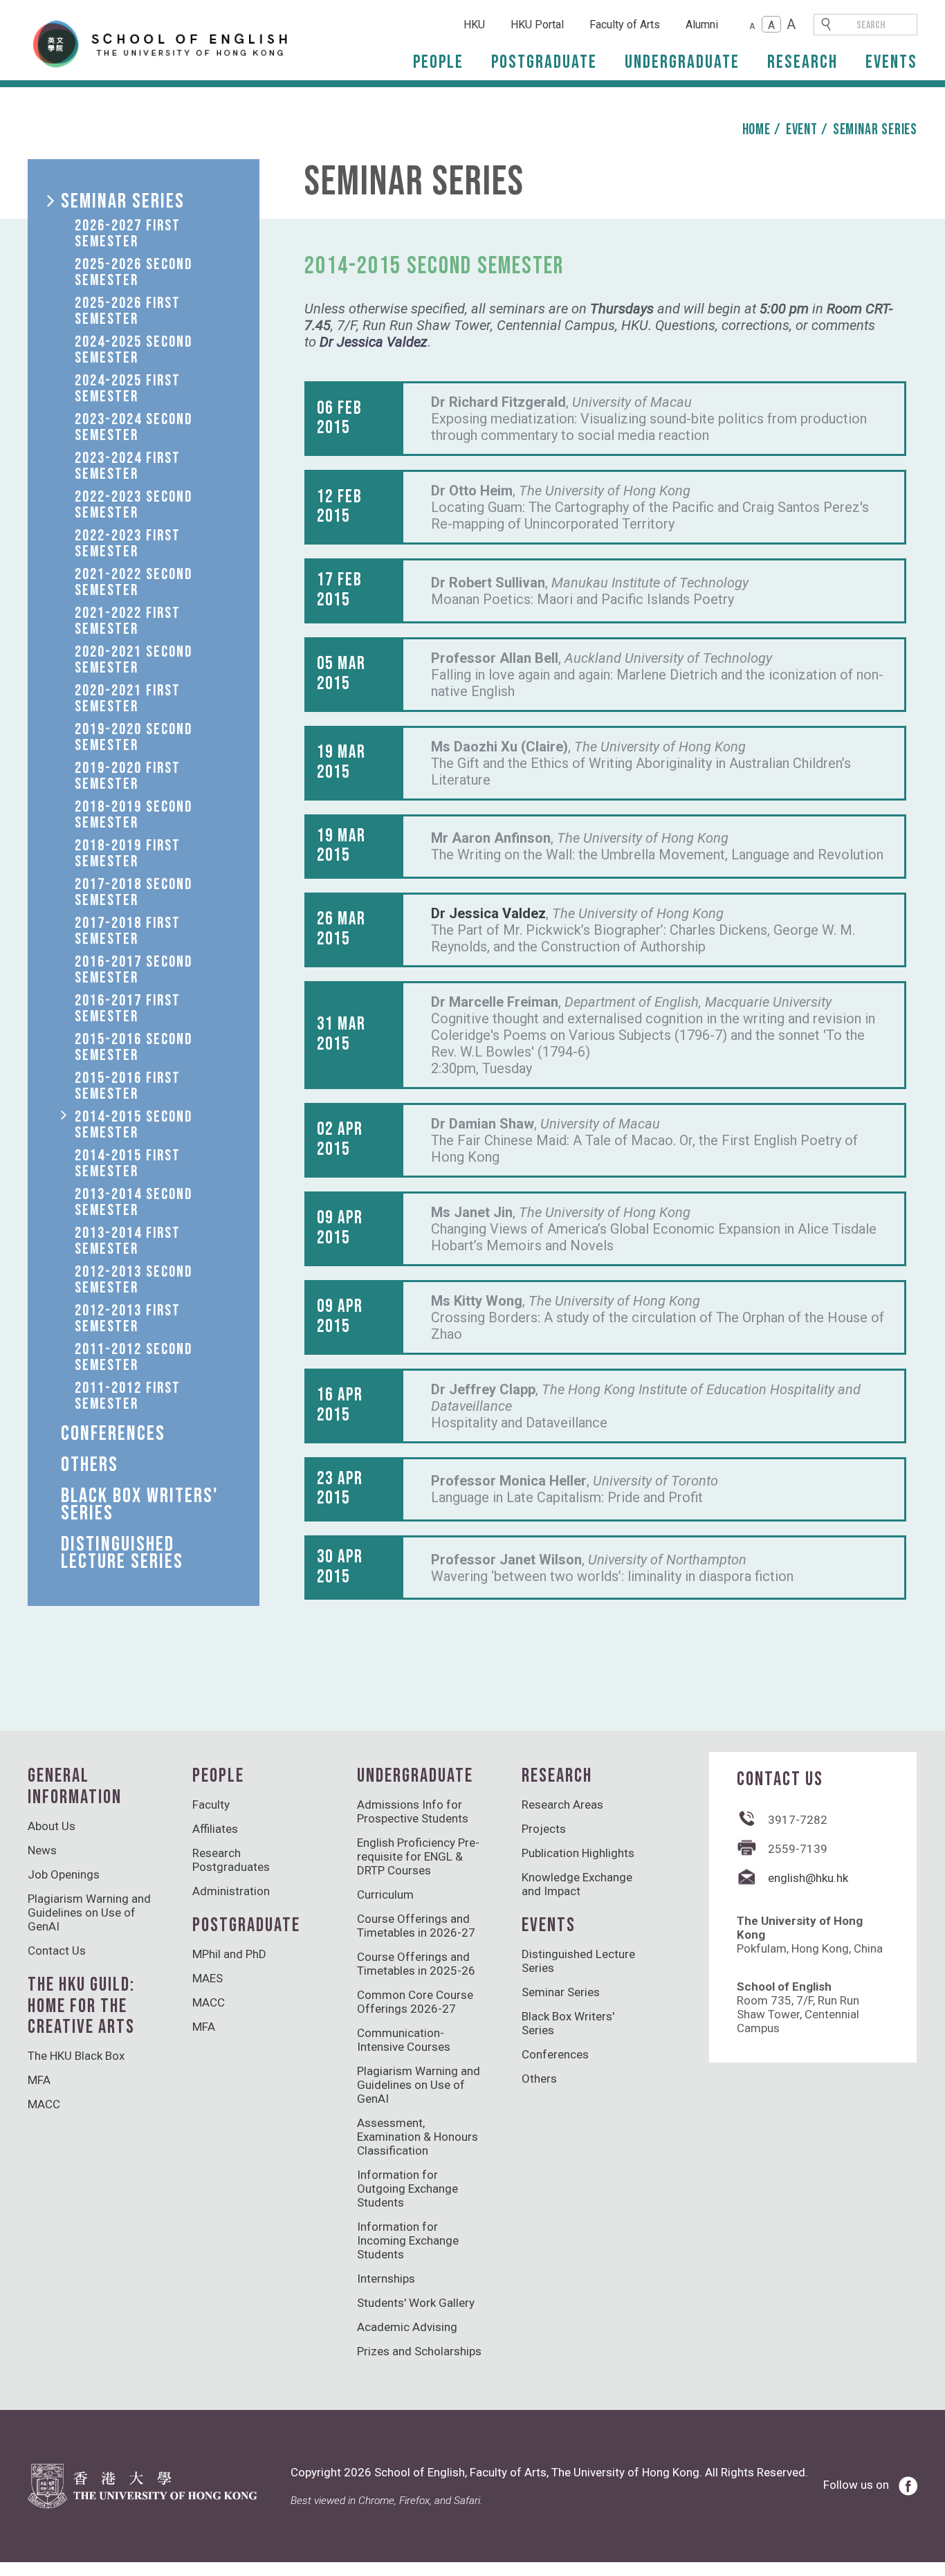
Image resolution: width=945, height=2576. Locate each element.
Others (539, 2079)
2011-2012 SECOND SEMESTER (134, 1357)
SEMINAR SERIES (123, 201)
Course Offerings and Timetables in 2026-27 (416, 1926)
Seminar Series (875, 130)
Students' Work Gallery (416, 2303)
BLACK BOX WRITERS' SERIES (140, 1505)
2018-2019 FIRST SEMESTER (128, 853)
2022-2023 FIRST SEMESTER (128, 543)
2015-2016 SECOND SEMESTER (134, 1047)
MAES (208, 1978)
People (438, 62)
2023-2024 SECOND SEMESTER (134, 427)
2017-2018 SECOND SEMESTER (134, 892)
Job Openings (64, 1874)
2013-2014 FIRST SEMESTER (128, 1241)
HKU (474, 25)
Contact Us (57, 1951)
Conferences (555, 2054)
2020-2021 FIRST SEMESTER (128, 698)
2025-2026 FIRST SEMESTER (128, 311)
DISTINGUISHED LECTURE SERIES (122, 1553)
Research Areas (562, 1805)
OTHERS (90, 1465)
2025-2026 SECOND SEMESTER (134, 272)
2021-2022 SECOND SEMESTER (134, 582)
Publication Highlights (578, 1853)
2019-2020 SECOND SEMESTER (134, 737)
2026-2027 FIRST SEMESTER (128, 234)
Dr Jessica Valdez (488, 913)
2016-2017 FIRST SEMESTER (128, 1008)
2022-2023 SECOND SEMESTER (134, 505)
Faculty (211, 1805)
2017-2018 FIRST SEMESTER (128, 931)
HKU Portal (537, 25)
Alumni (702, 25)
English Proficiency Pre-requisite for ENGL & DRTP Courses (418, 1856)
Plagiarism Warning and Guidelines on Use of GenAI (89, 1912)
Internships (386, 2278)
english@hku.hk (808, 1878)
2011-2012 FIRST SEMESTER (128, 1396)
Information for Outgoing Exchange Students (407, 2189)
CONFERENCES (113, 1434)
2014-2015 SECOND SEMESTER (134, 1125)
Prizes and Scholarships (419, 2351)
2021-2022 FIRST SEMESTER (128, 621)
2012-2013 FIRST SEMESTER (128, 1318)
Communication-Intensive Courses (404, 2040)
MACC (44, 2104)
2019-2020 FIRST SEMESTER (128, 776)
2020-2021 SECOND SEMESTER (134, 660)
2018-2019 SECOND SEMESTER (134, 815)
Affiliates (215, 1829)
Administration (231, 1891)
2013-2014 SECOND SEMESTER (134, 1202)
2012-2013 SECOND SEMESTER (134, 1280)
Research (802, 62)
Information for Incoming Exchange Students (408, 2240)
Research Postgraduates (231, 1860)
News (42, 1850)
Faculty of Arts (625, 25)
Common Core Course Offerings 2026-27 (415, 2002)
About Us (52, 1826)
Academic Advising (407, 2327)
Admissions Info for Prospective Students (413, 1811)
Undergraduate (682, 62)
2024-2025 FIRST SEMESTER (128, 389)
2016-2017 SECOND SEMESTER (134, 970)
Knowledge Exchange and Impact (577, 1884)
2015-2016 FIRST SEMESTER (128, 1086)
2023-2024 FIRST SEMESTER (128, 466)
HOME (756, 130)
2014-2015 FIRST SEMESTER (128, 1163)
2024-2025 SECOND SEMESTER (134, 350)
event (802, 130)
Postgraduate (544, 62)
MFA (39, 2080)
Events (891, 62)
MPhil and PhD (229, 1954)
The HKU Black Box (76, 2056)
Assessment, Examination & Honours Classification (418, 2137)
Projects (544, 1829)
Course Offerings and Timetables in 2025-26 (416, 1964)
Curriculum (385, 1894)
